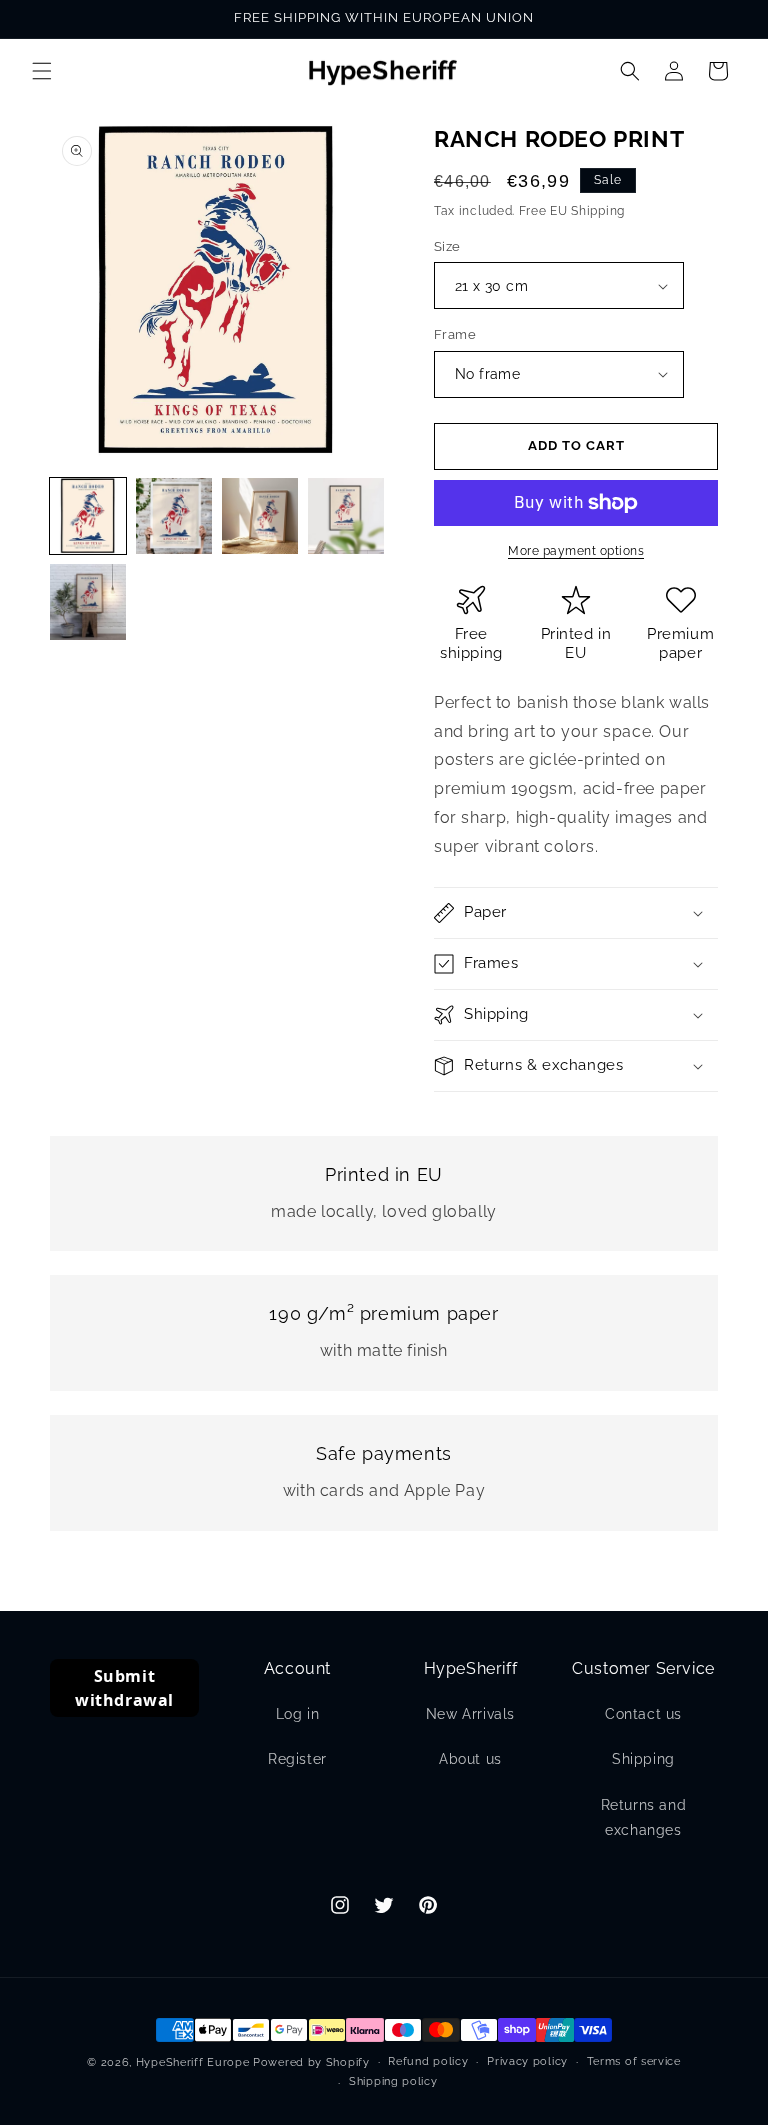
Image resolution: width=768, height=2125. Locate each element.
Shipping (643, 1759)
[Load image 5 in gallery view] (88, 602)
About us (470, 1759)
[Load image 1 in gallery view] (88, 516)
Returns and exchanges (644, 1817)
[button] (42, 71)
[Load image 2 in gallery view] (174, 516)
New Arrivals (470, 1714)
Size (447, 246)
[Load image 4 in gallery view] (346, 516)
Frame (455, 334)
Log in (298, 1714)
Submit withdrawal (124, 1688)
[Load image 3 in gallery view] (260, 516)
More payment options (576, 551)
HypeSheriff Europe (193, 2062)
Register (297, 1759)
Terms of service (634, 2061)
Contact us (643, 1714)
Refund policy (428, 2061)
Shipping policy (393, 2081)
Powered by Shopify (311, 2062)
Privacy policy (527, 2061)
